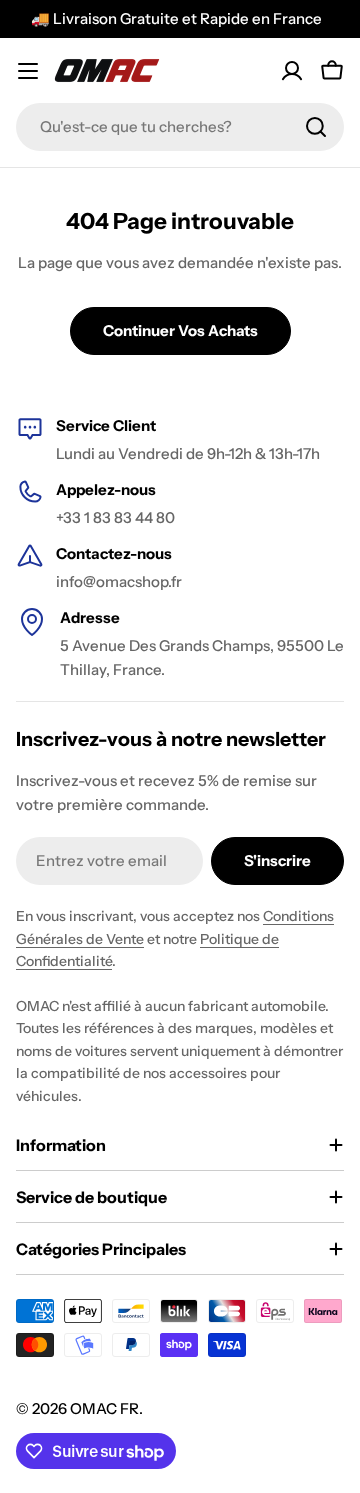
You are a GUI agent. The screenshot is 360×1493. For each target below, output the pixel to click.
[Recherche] (316, 127)
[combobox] (180, 127)
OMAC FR (104, 1408)
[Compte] (292, 71)
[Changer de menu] (28, 71)
